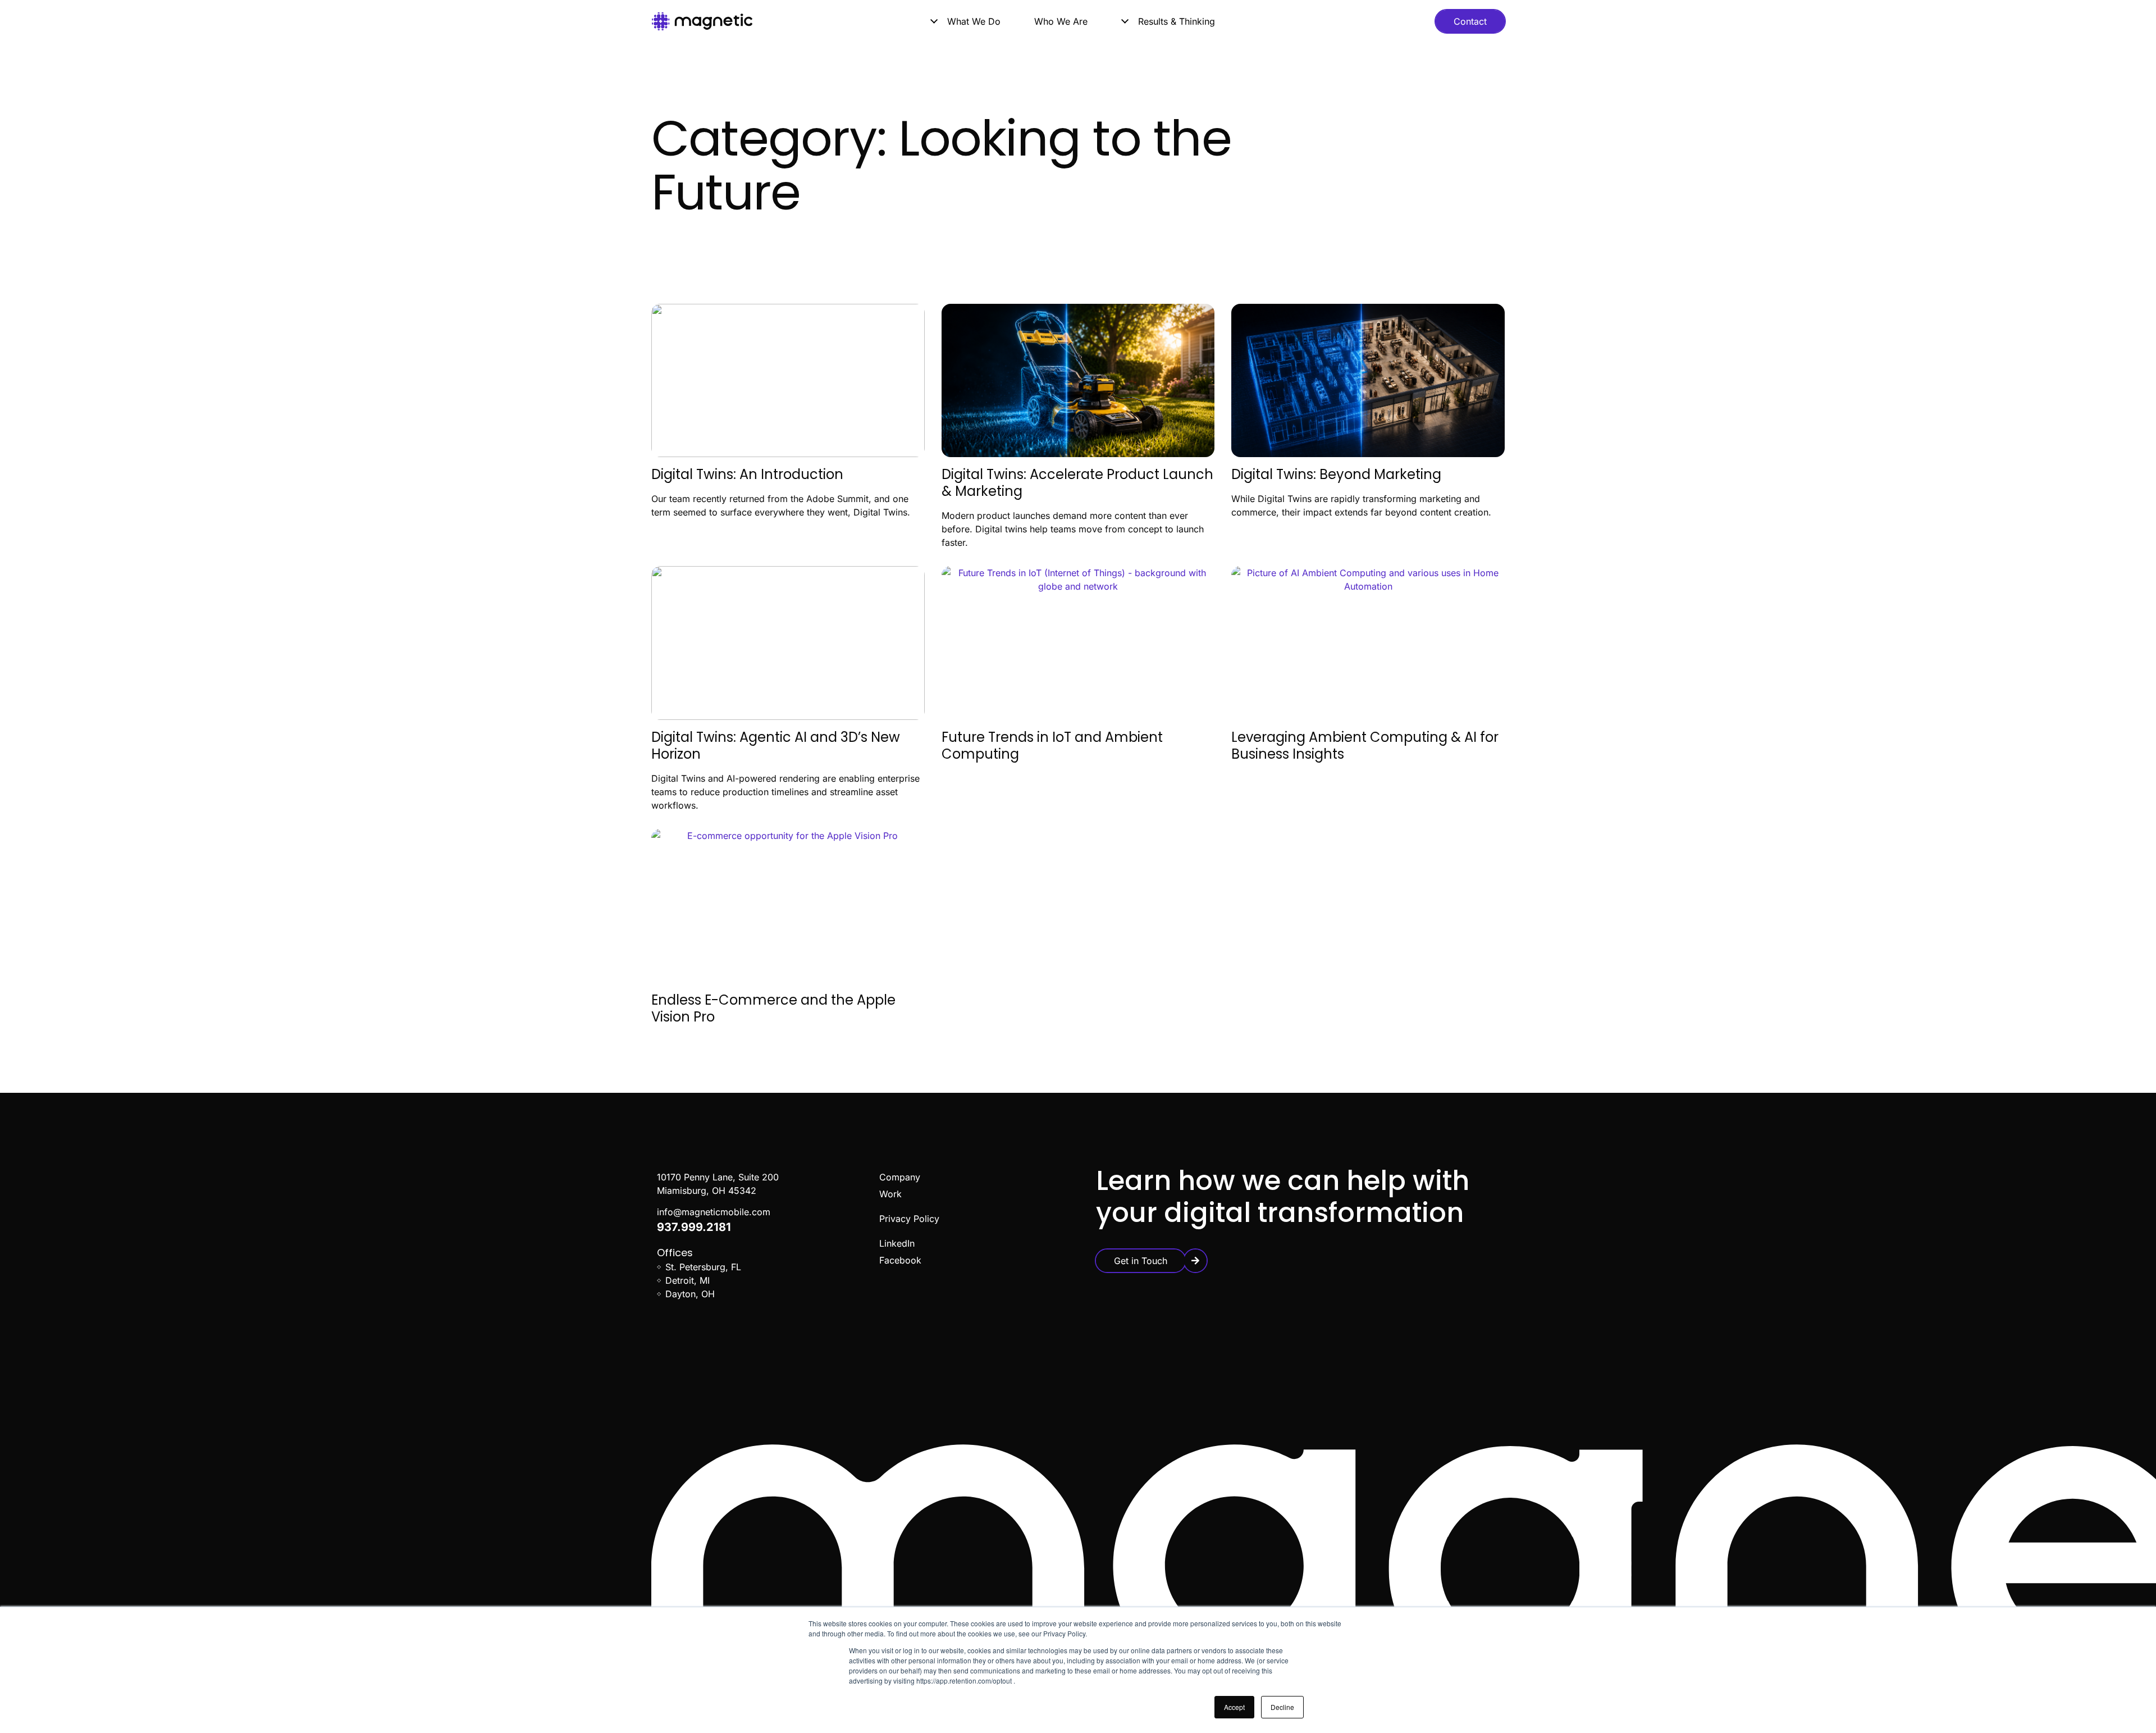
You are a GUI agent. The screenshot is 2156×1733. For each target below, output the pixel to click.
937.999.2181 (694, 1227)
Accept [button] (1234, 1707)
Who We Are (1061, 21)
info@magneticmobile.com (714, 1212)
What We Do (974, 21)
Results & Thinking (1177, 21)
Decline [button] (1282, 1707)
